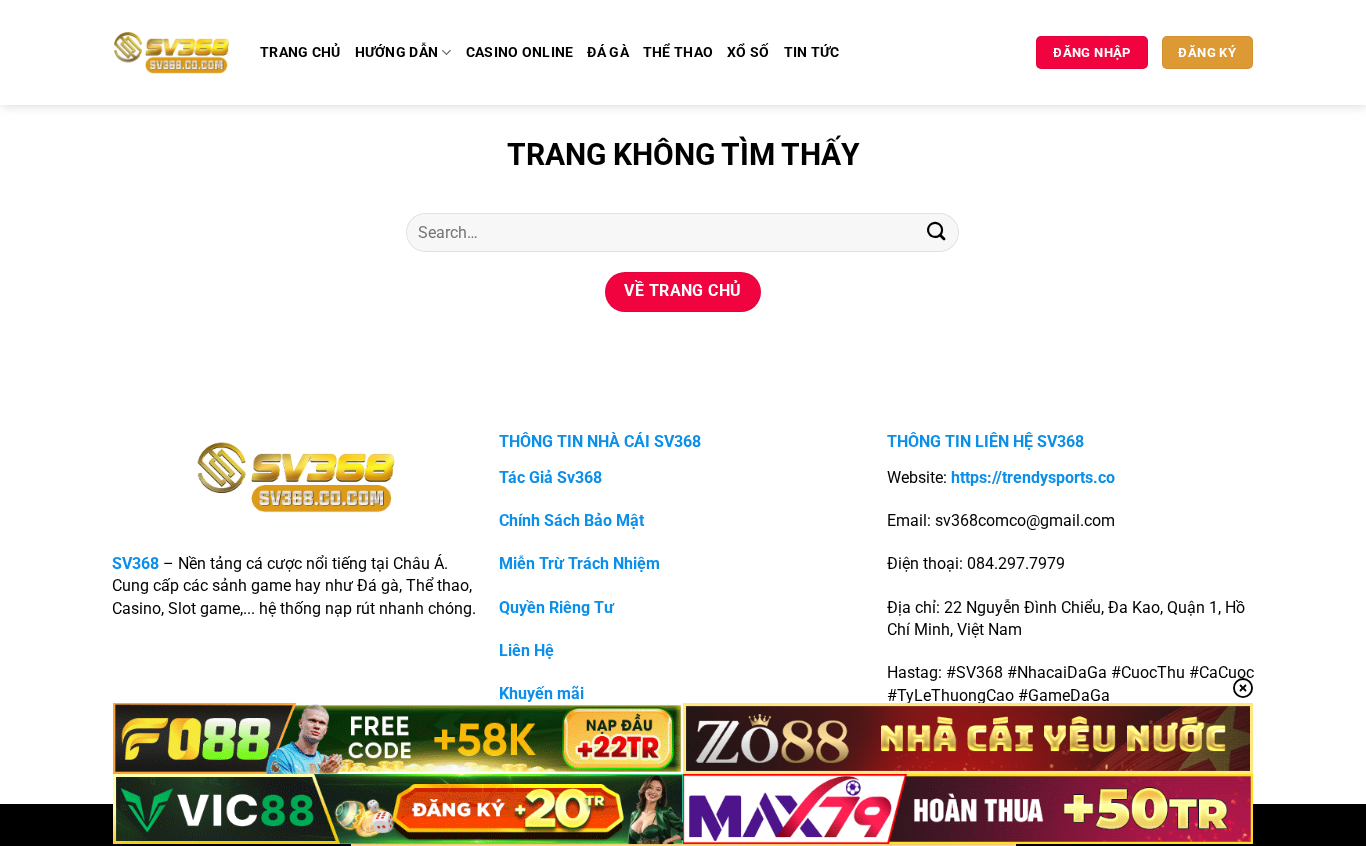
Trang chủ (300, 52)
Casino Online (520, 52)
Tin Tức (812, 52)
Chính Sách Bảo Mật (571, 520)
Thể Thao (678, 52)
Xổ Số (748, 52)
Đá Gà (607, 52)
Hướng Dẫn (397, 52)
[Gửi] (936, 232)
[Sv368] (171, 52)
